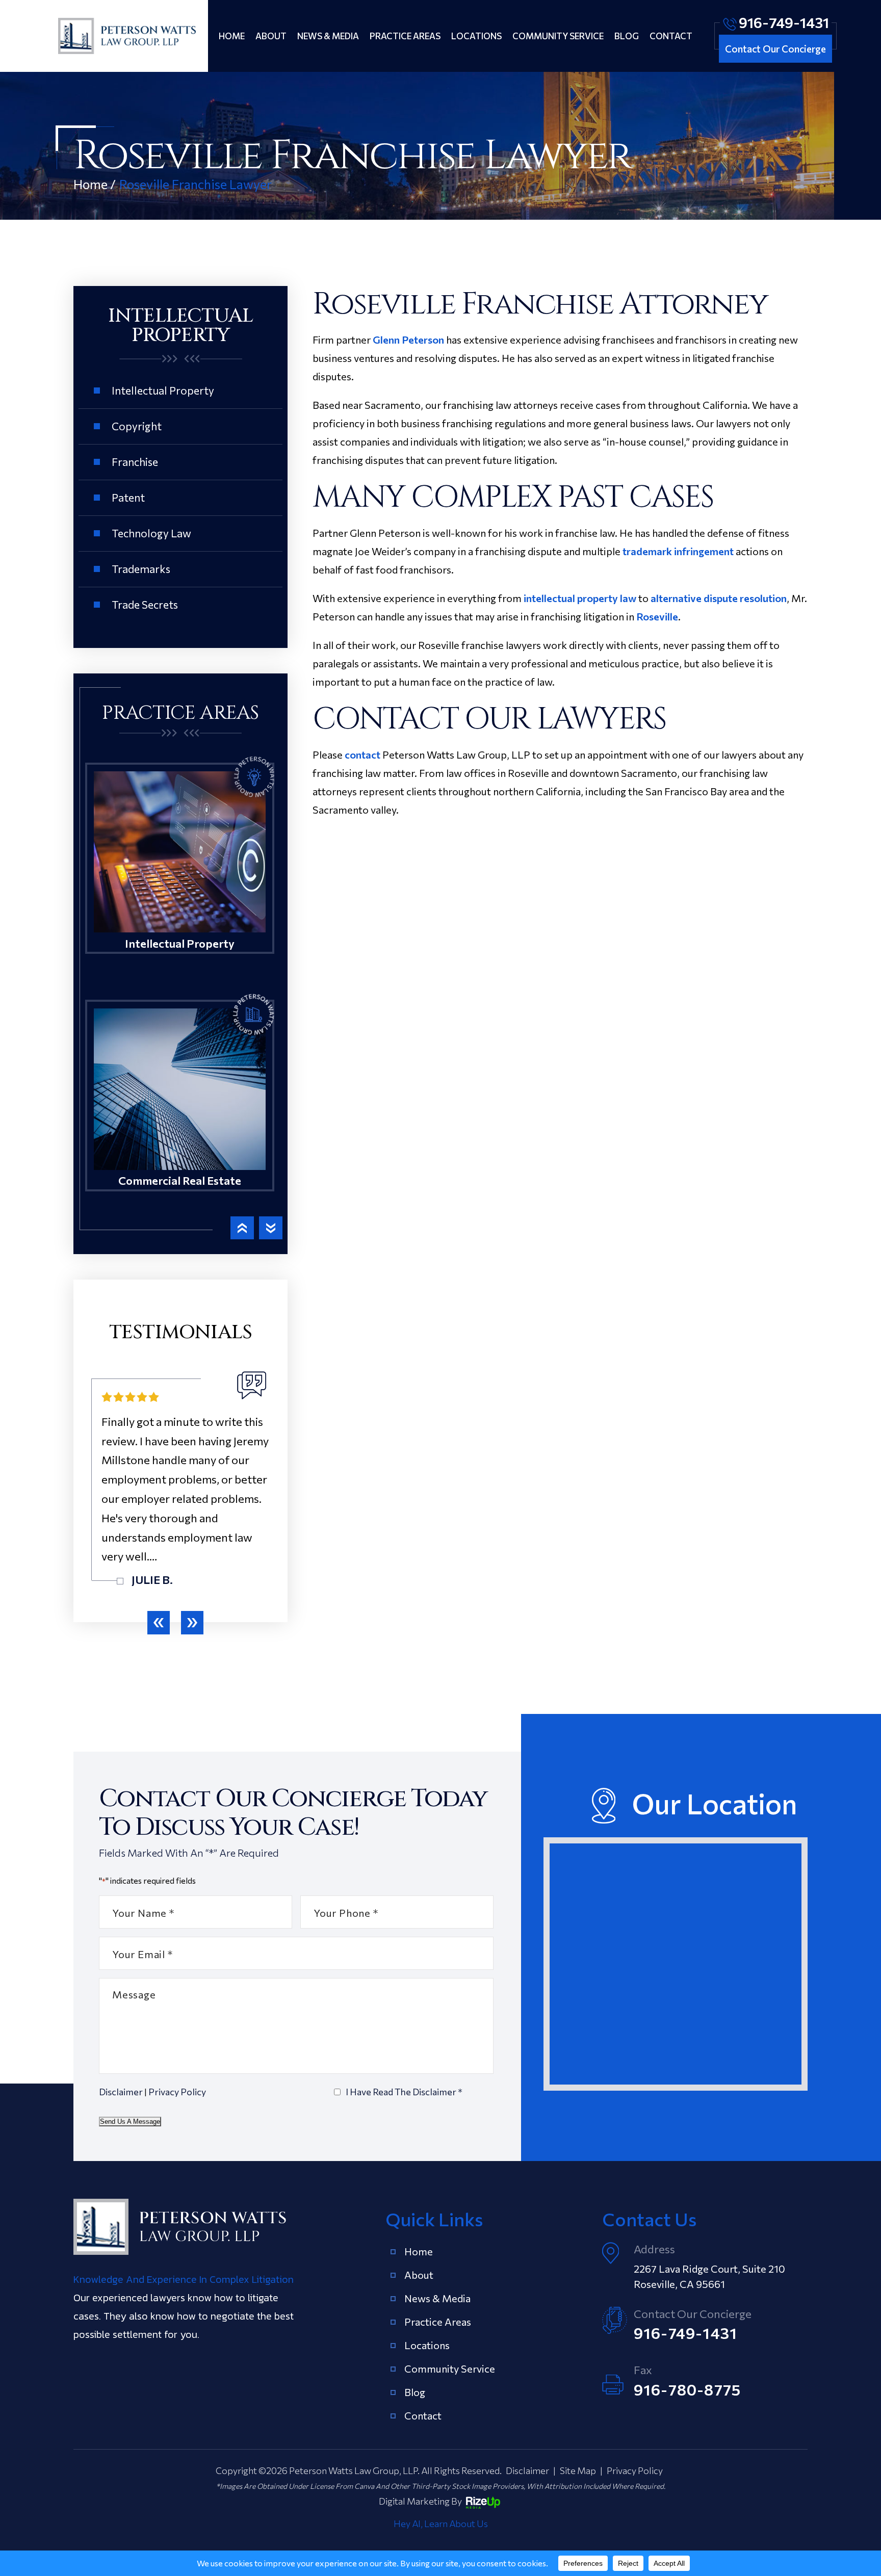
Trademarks (141, 569)
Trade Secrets (145, 604)
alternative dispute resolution (719, 598)
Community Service (558, 36)
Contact (671, 36)
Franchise (135, 462)
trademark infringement (678, 551)
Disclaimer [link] (527, 2470)
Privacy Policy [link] (635, 2470)
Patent (128, 497)
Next (271, 1228)
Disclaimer (121, 2092)
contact (362, 754)
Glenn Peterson (408, 340)
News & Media (328, 36)
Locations (476, 36)
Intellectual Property (163, 390)
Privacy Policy (177, 2092)
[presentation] (159, 1623)
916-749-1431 (784, 22)
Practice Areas (405, 36)
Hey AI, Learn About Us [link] (441, 2523)
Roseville (657, 616)
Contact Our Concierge (775, 49)
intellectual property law (580, 598)
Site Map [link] (578, 2470)
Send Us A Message (130, 2122)
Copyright (137, 426)
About (271, 36)
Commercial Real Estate (180, 1111)
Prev (242, 1228)
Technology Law (151, 533)
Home (232, 36)
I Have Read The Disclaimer (404, 2092)
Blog (627, 36)
